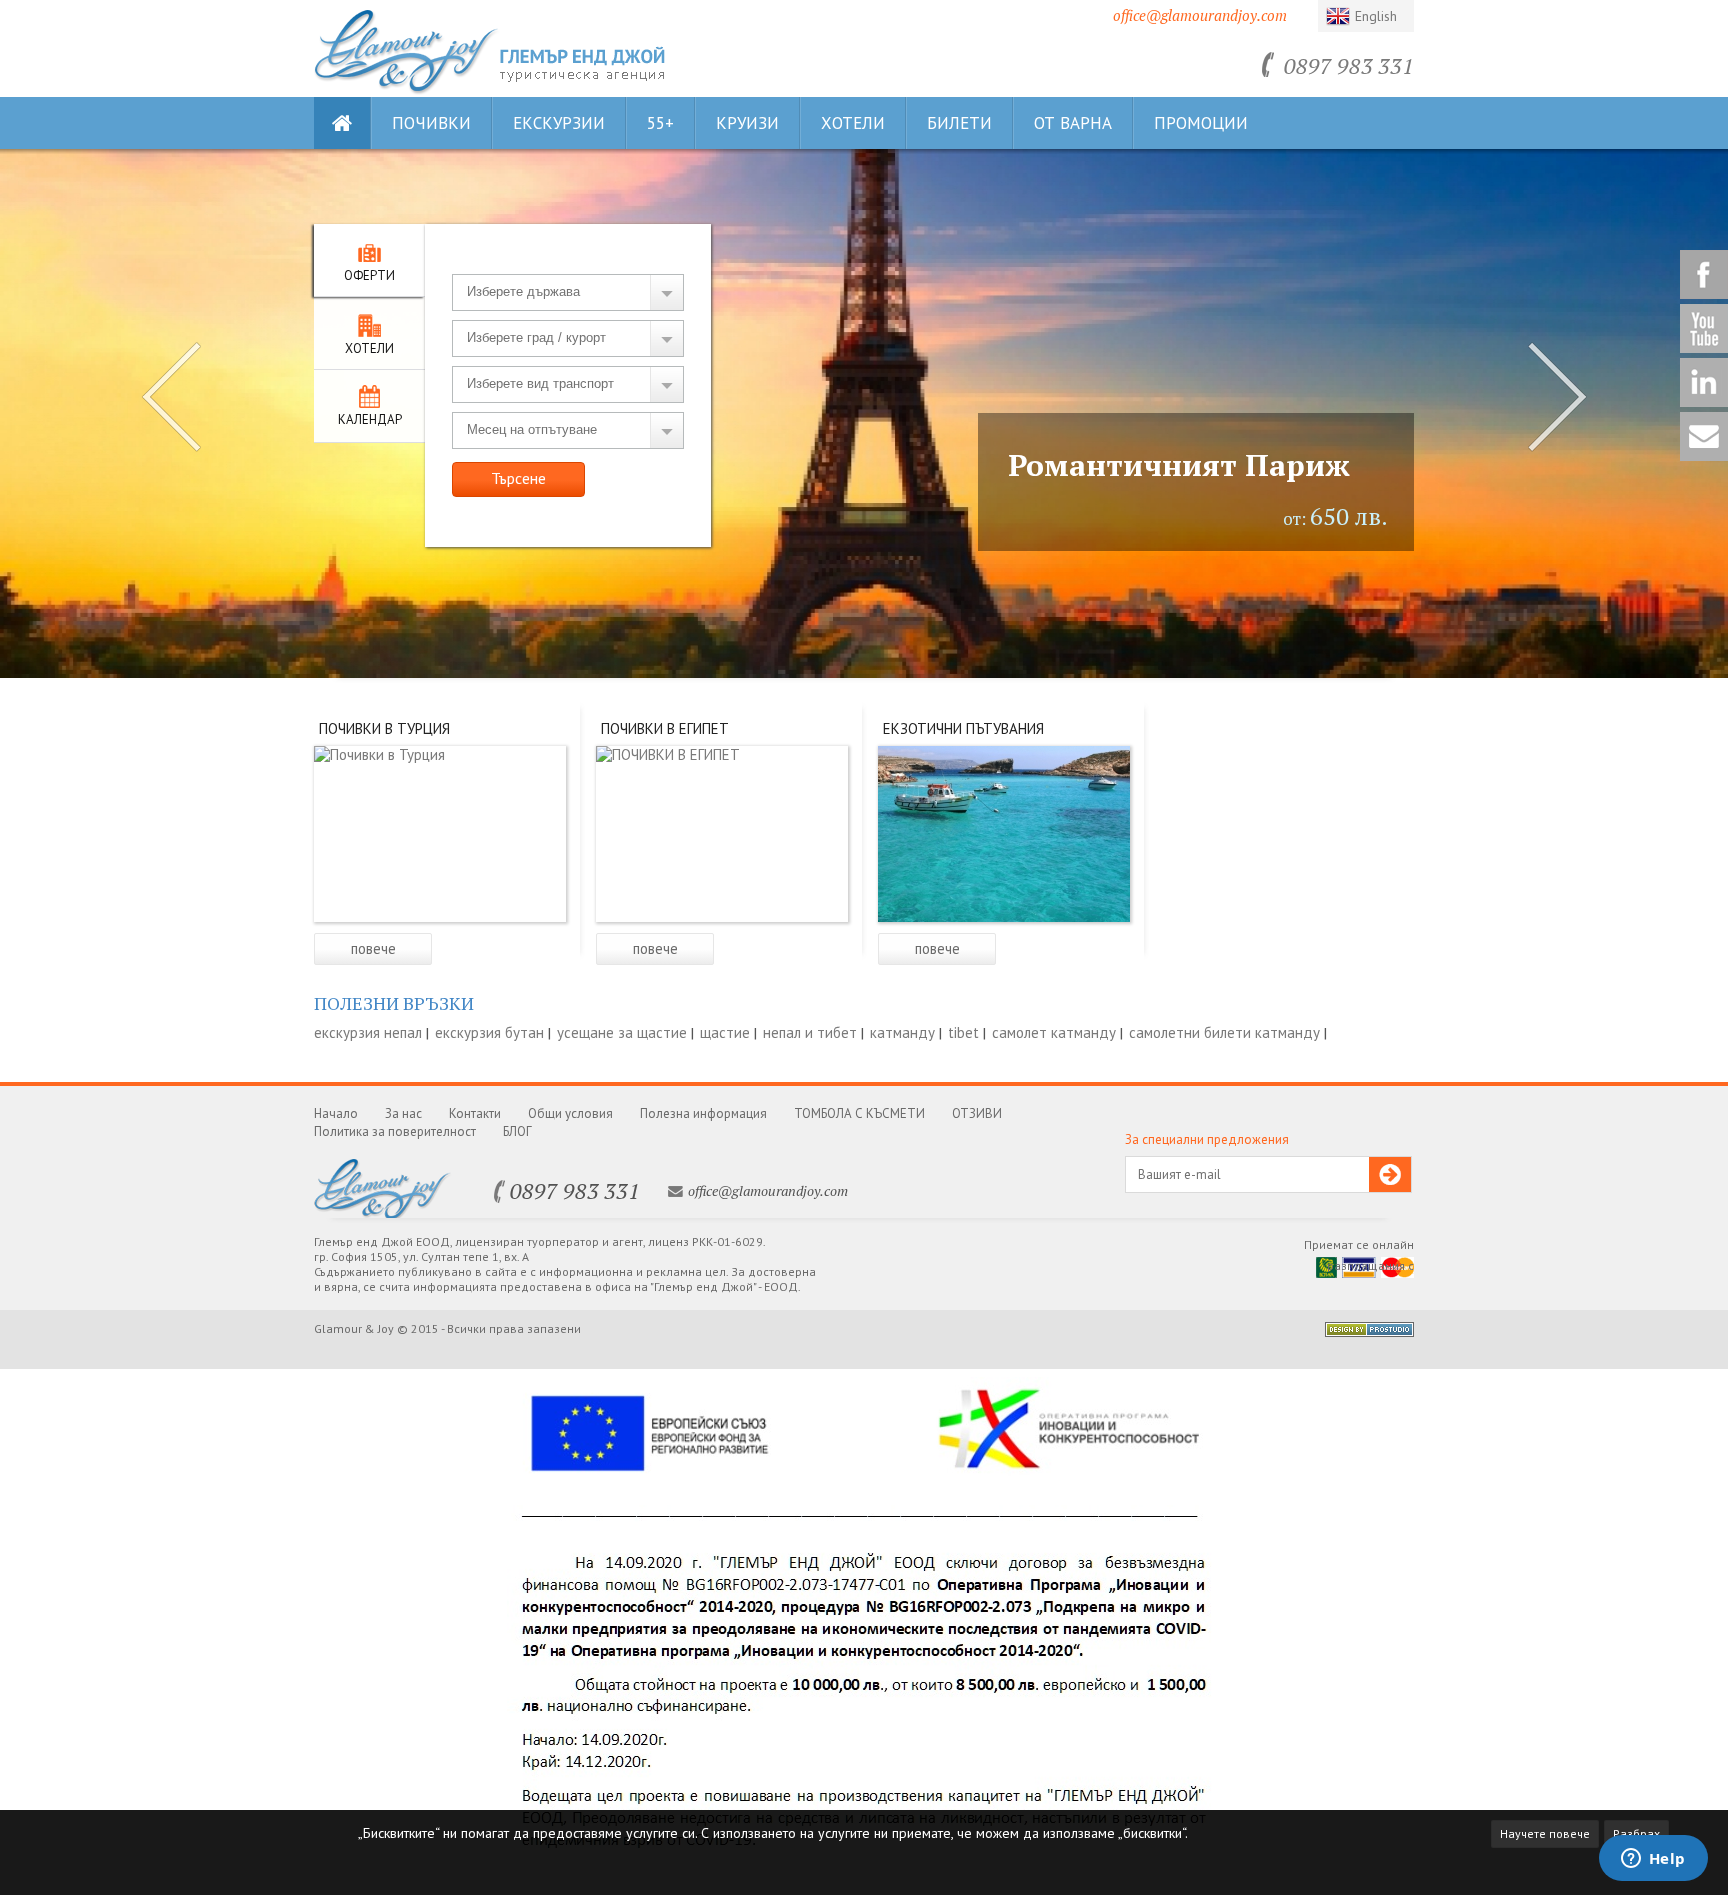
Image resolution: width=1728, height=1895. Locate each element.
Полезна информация (703, 1113)
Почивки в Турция (384, 728)
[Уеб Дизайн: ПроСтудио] (1369, 1331)
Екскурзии (559, 123)
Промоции (1201, 123)
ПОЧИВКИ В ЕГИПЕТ (665, 728)
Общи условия (570, 1113)
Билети (959, 123)
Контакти (475, 1113)
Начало (336, 1113)
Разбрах (1636, 1833)
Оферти (369, 275)
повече (373, 948)
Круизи (747, 123)
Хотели (853, 123)
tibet (963, 1032)
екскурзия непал (368, 1032)
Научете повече (1545, 1833)
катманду (902, 1032)
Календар (370, 419)
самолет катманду (1054, 1032)
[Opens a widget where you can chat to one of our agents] (1653, 1860)
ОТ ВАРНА (1073, 123)
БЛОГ (517, 1131)
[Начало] (407, 89)
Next (1557, 397)
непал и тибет (810, 1032)
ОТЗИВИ (977, 1113)
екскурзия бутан (489, 1032)
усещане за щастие (622, 1032)
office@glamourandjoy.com (1200, 15)
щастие (725, 1032)
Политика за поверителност (395, 1131)
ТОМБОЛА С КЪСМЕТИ (859, 1113)
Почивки (431, 123)
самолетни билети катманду (1224, 1032)
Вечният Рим (1108, 465)
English (1376, 16)
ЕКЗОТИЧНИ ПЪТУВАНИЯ (963, 728)
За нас (403, 1113)
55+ (660, 123)
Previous (171, 397)
